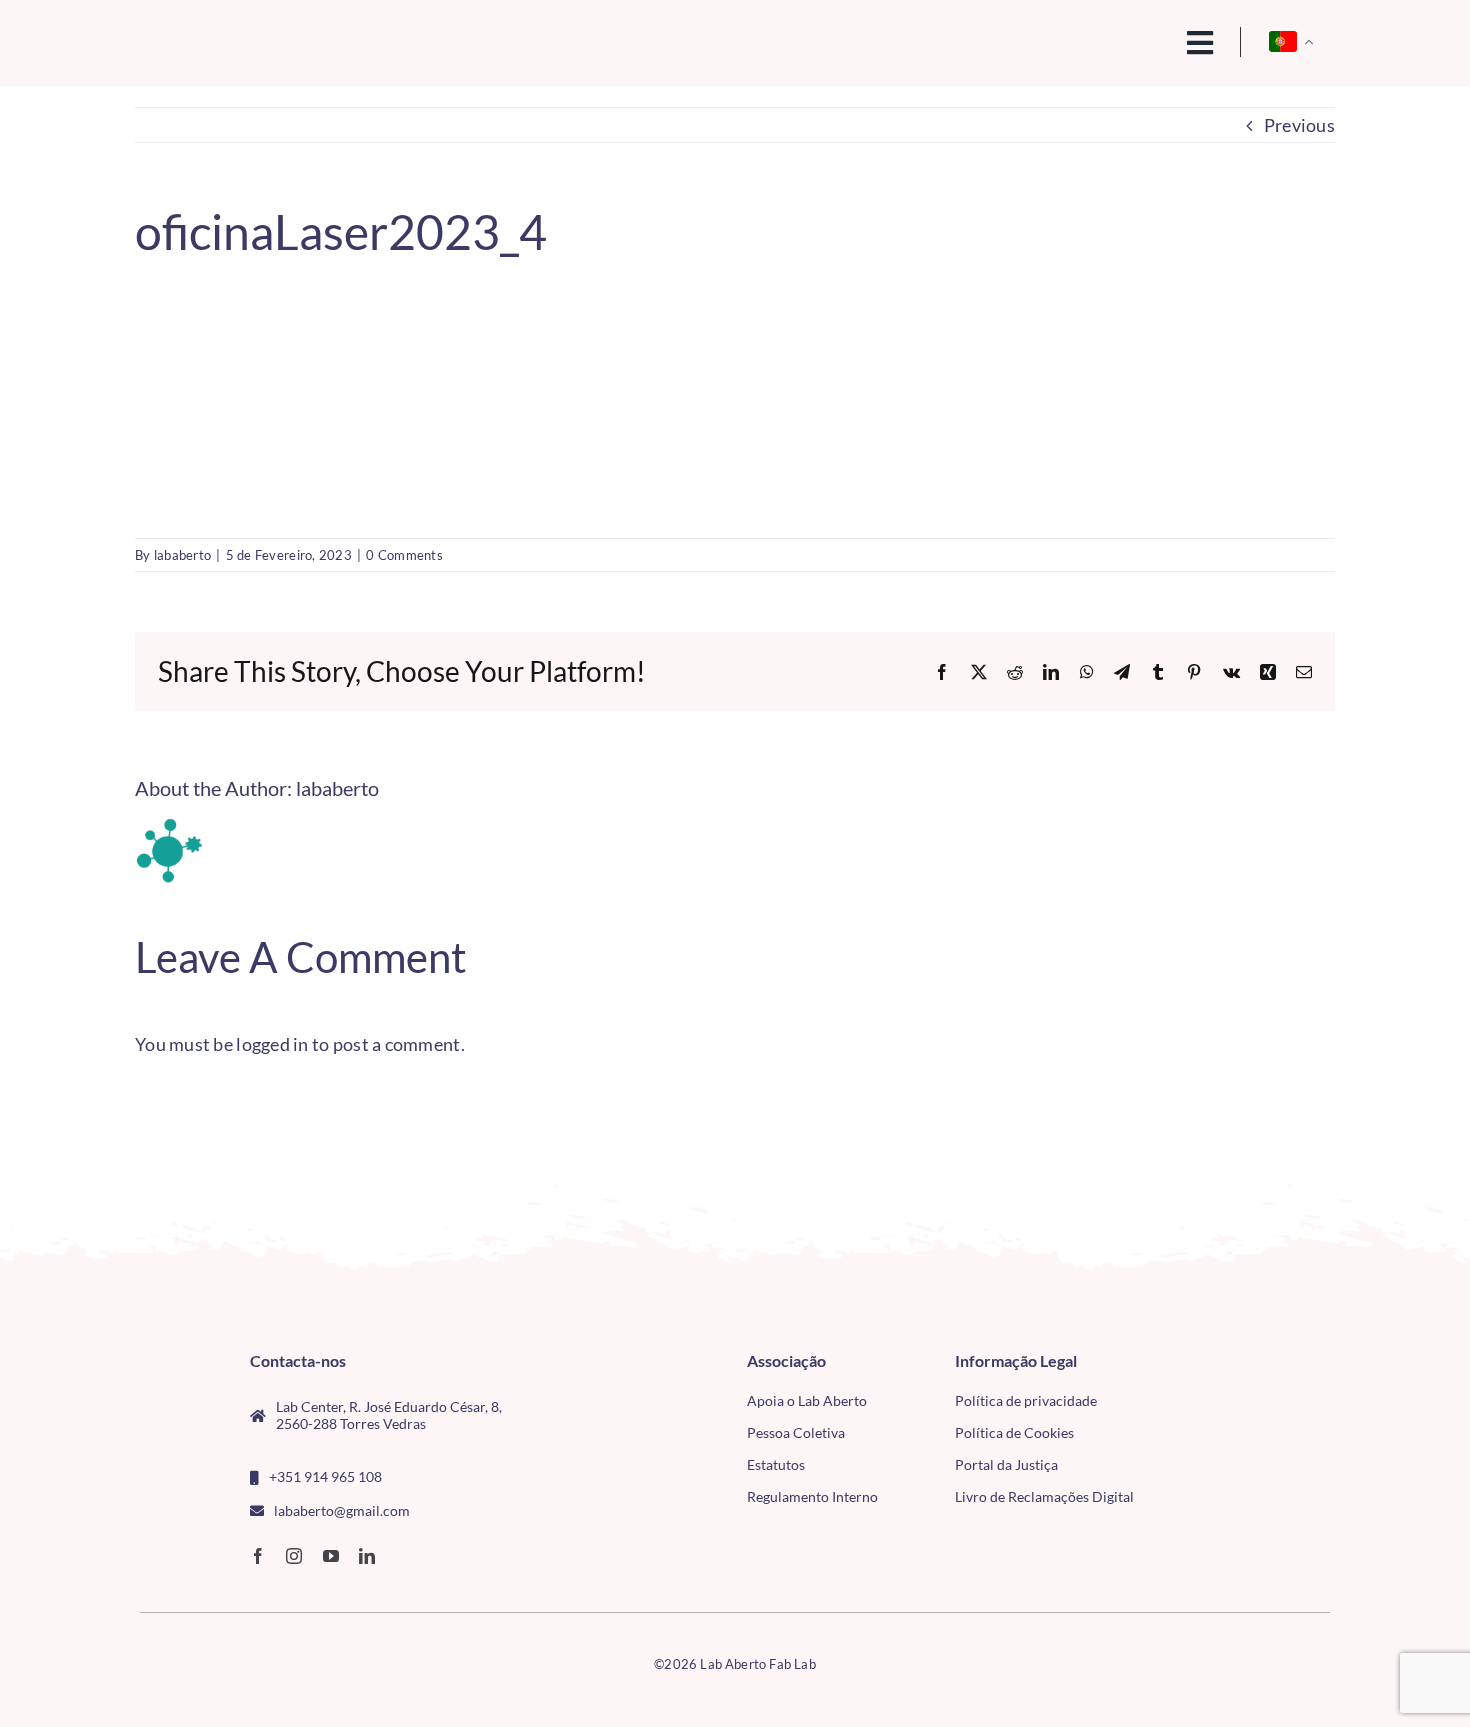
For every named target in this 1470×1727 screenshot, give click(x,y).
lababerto (182, 555)
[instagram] (294, 1556)
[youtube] (331, 1556)
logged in (272, 1044)
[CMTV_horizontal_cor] (1213, 1361)
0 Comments (404, 555)
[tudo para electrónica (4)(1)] (1213, 1407)
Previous (1299, 125)
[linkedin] (367, 1556)
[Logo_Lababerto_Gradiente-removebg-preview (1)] (276, 36)
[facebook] (258, 1556)
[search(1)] (1132, 41)
